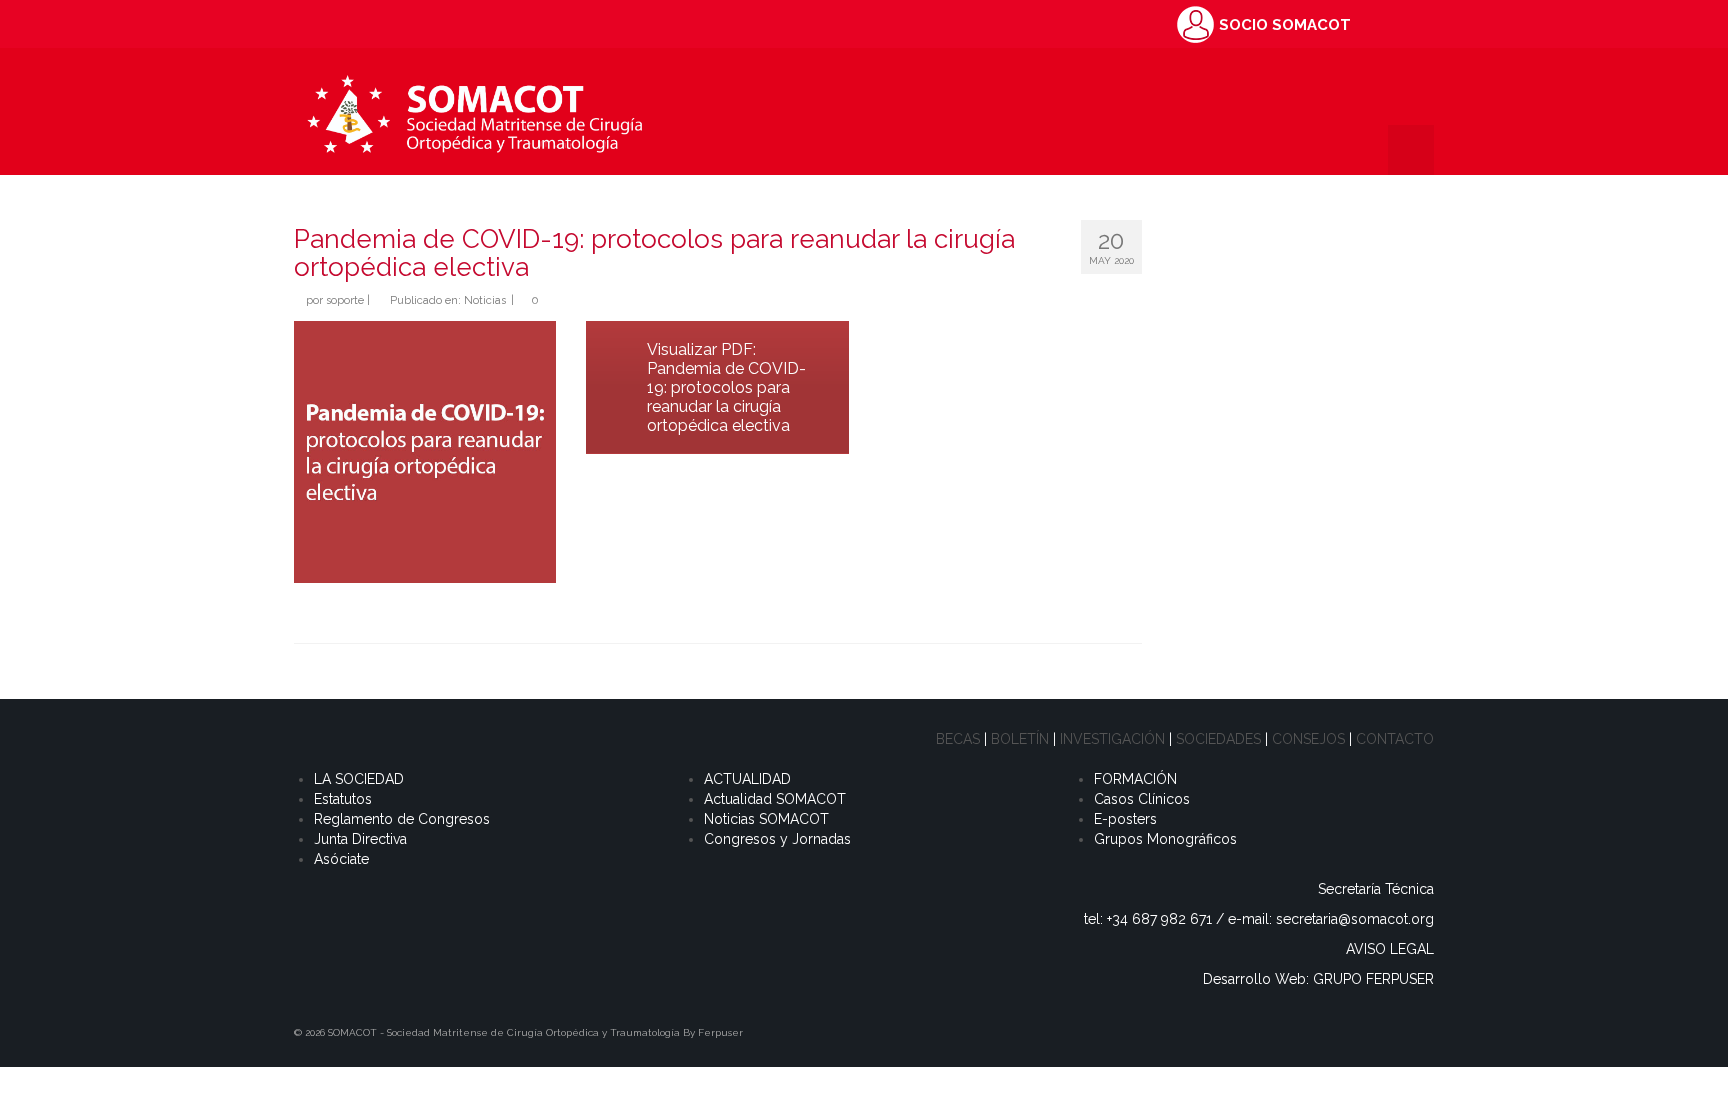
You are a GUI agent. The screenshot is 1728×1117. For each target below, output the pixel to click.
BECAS (958, 739)
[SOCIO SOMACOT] (1195, 23)
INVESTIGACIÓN (1112, 739)
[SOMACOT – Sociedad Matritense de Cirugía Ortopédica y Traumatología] (474, 111)
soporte (345, 300)
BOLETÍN (1020, 739)
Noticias (485, 300)
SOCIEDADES (1218, 739)
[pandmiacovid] (425, 452)
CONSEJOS (1308, 739)
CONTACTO (1395, 739)
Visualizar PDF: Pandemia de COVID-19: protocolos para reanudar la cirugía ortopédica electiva (726, 387)
